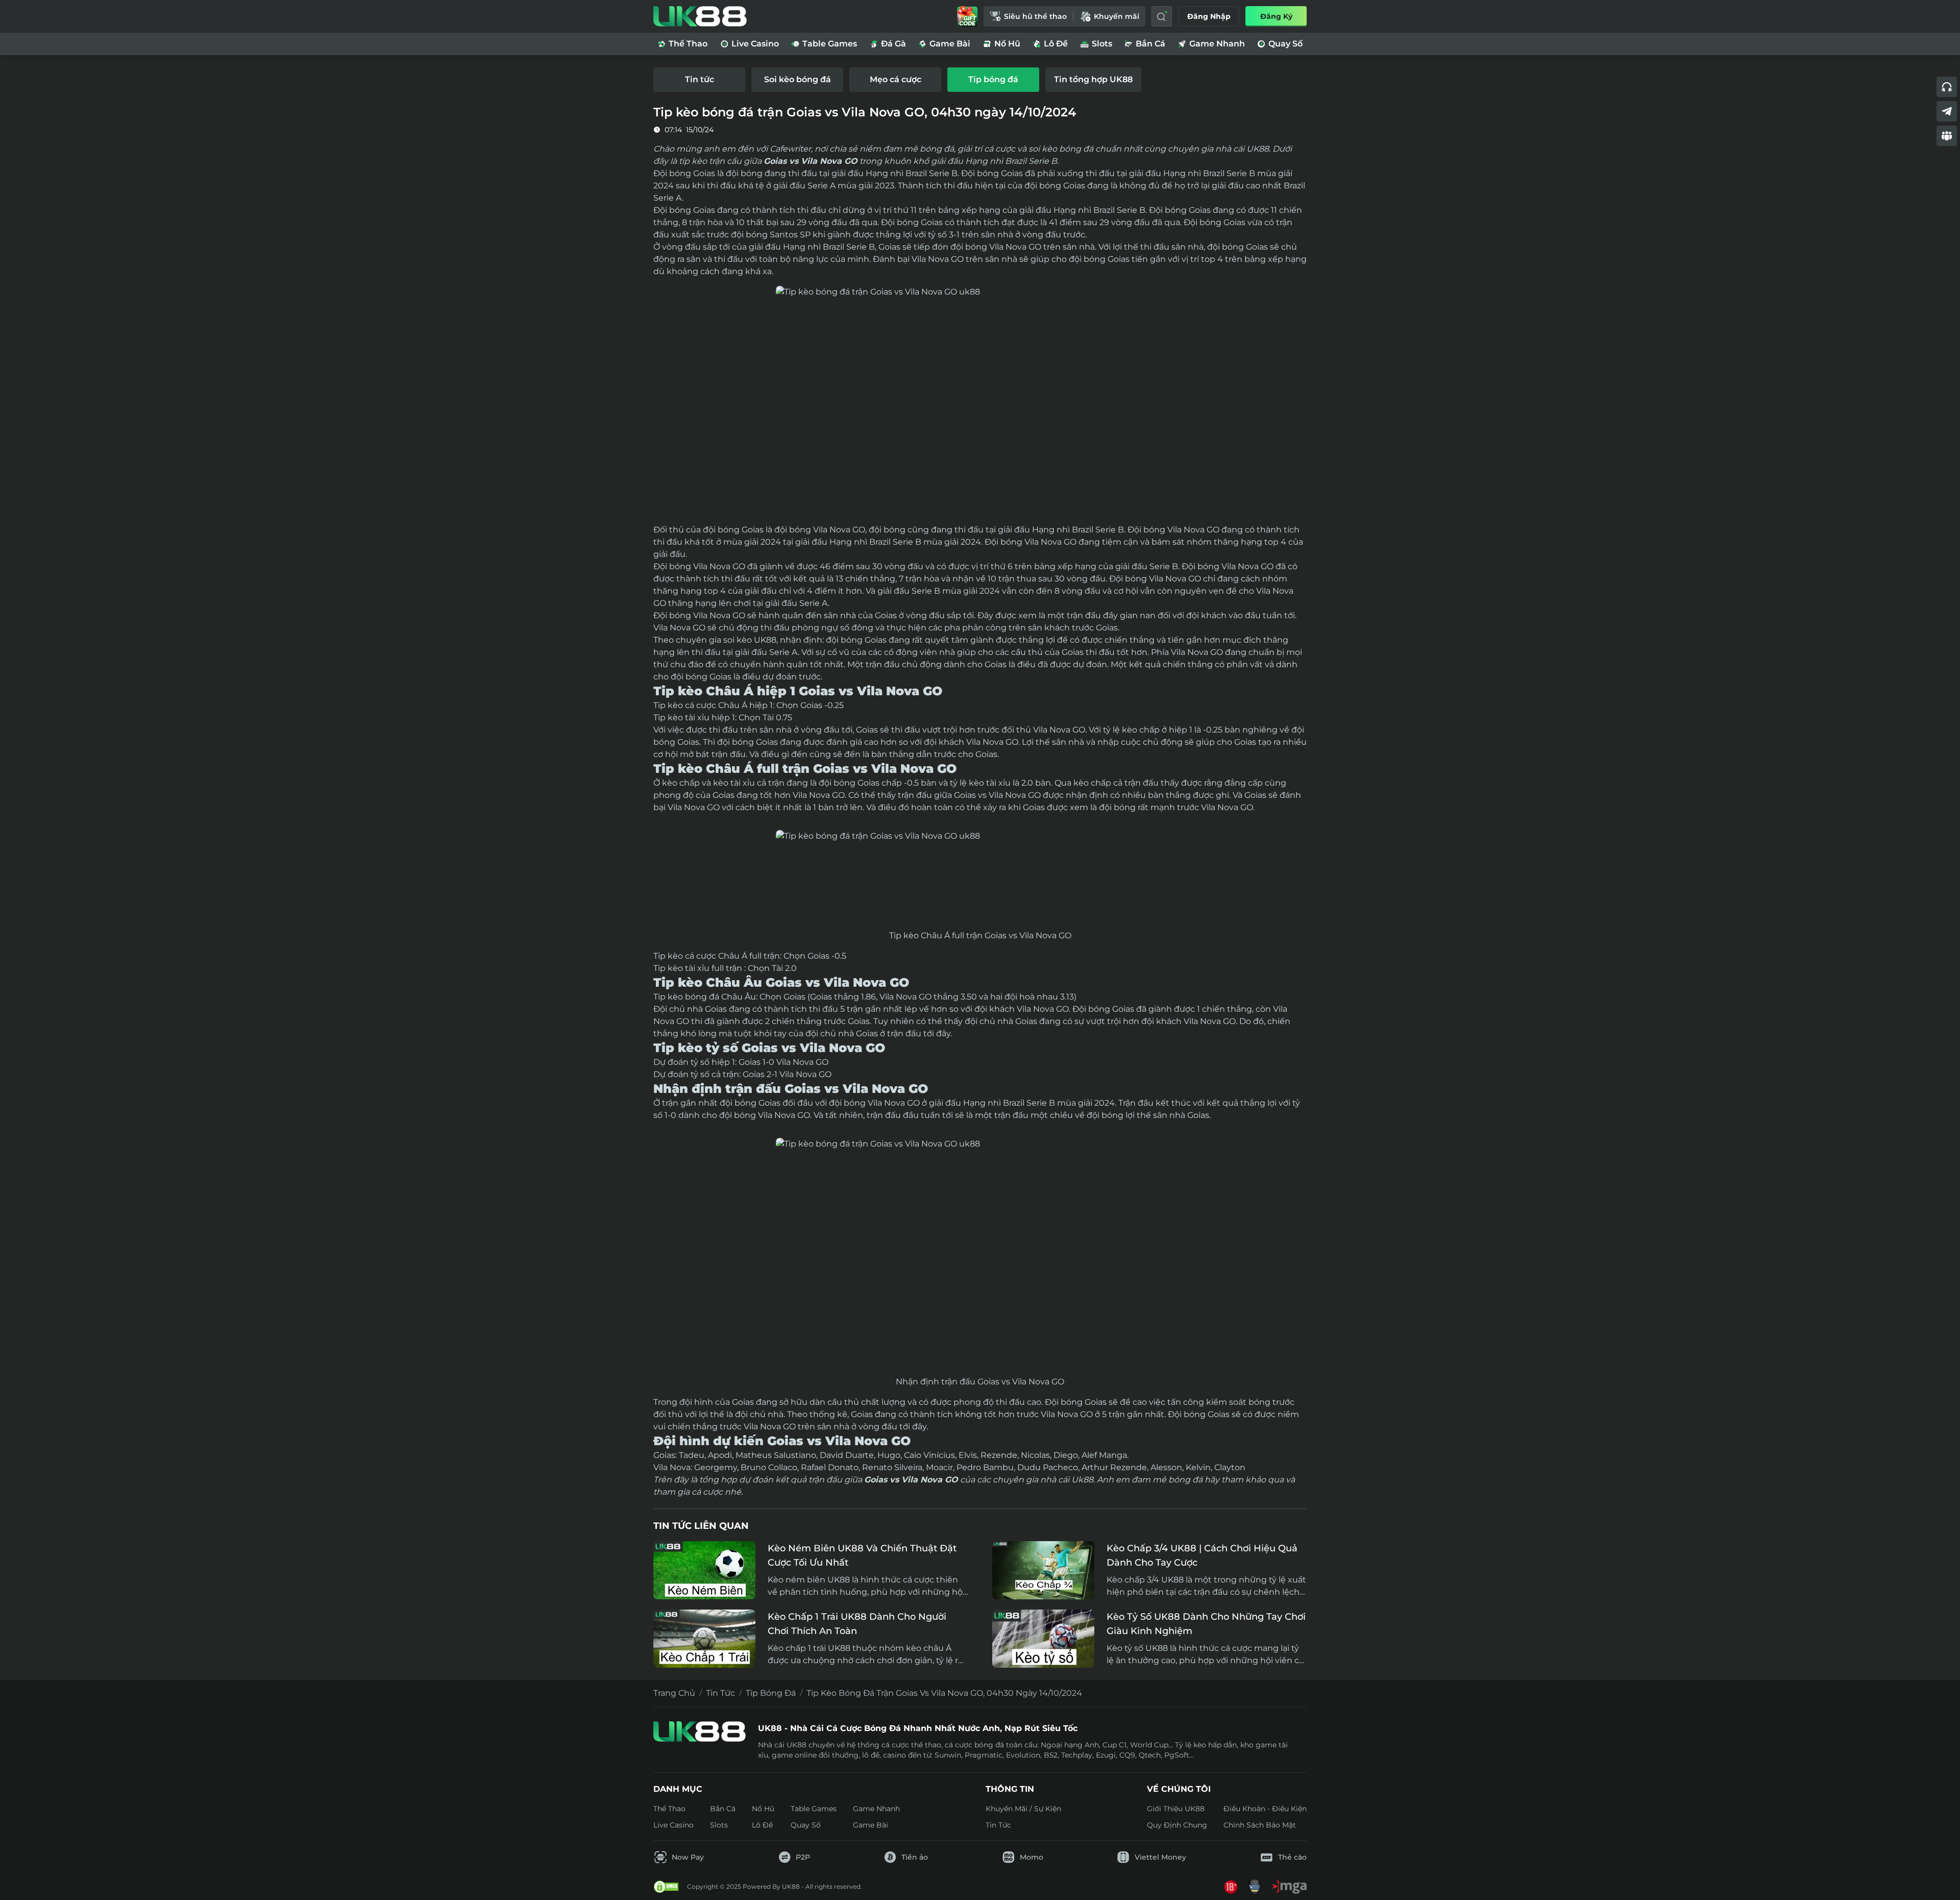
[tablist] (980, 80)
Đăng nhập (1209, 16)
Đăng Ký (1276, 16)
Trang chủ (674, 1693)
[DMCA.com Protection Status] (666, 1887)
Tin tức (720, 1693)
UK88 (765, 640)
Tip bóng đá (771, 1693)
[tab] (699, 80)
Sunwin (948, 1755)
